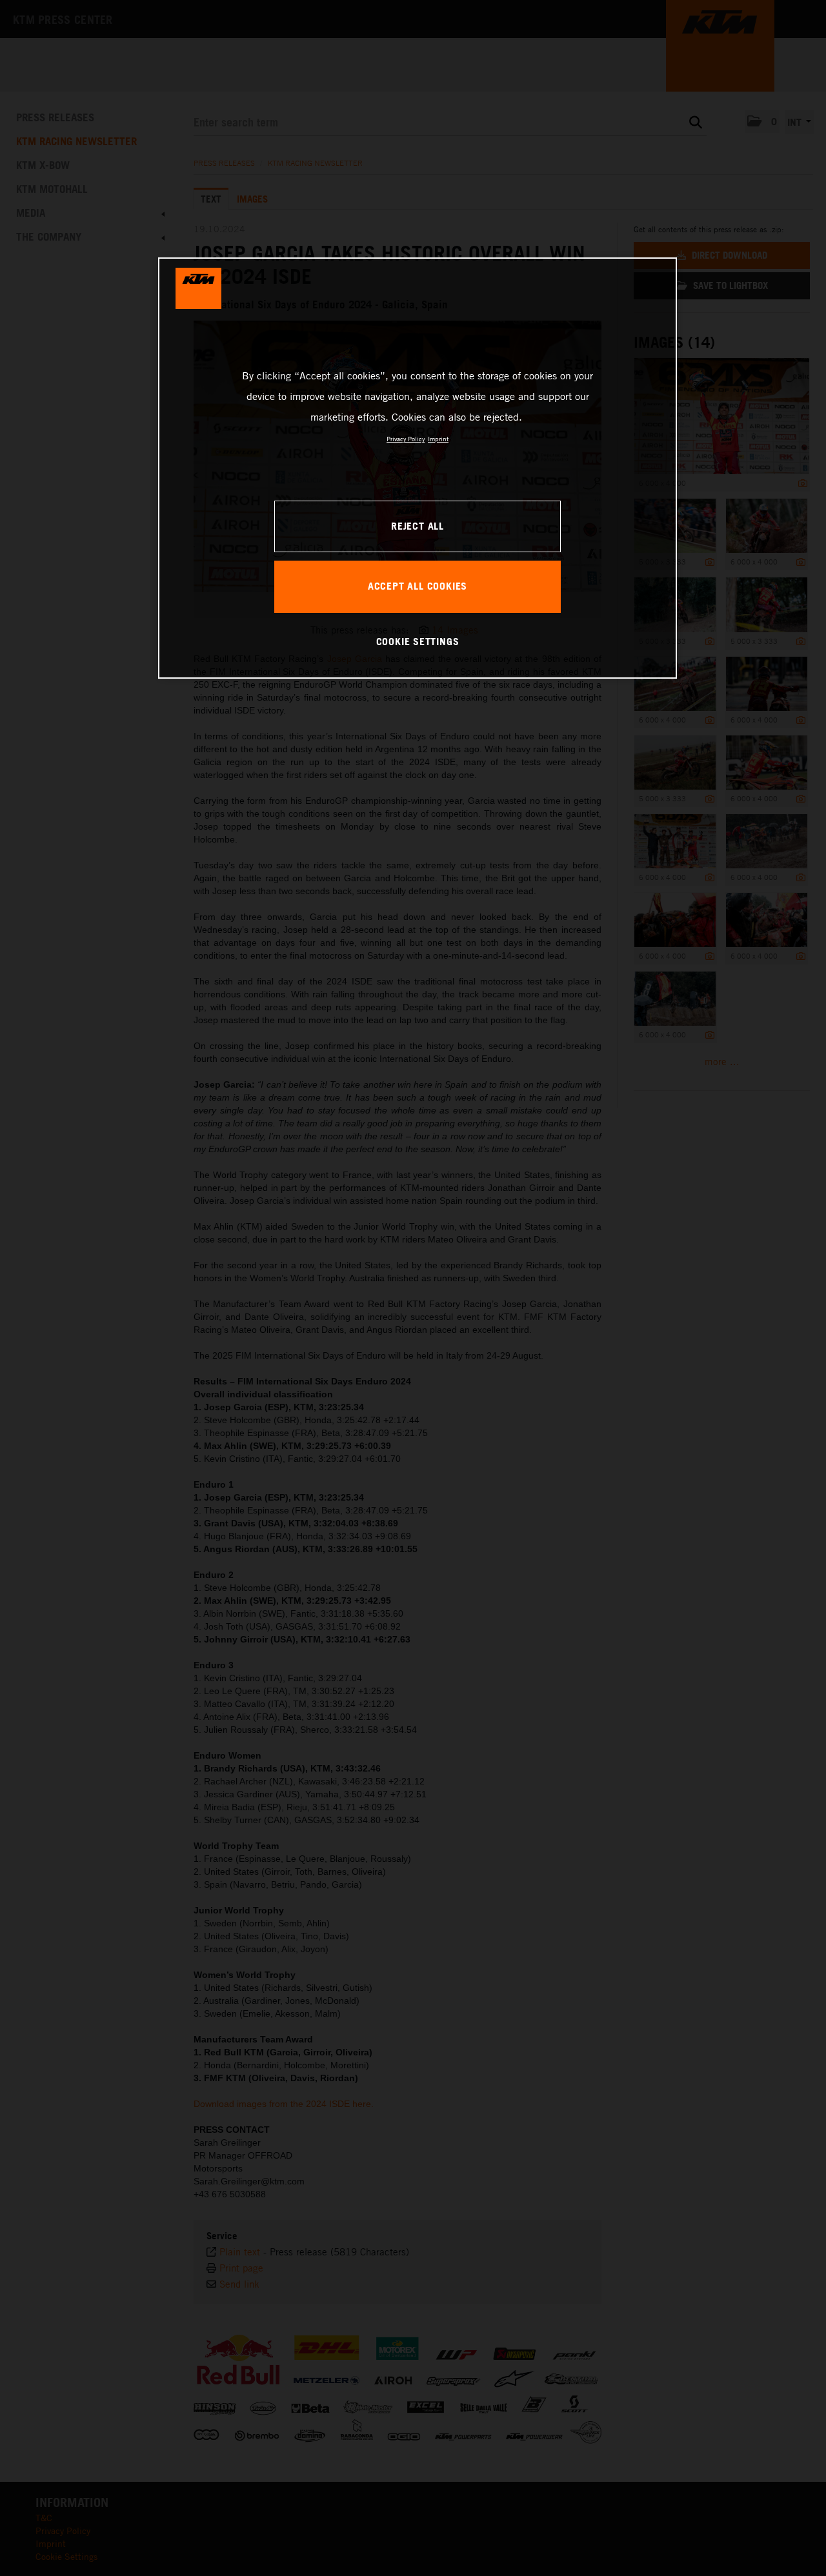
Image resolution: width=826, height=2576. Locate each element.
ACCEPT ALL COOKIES (418, 586)
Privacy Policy (406, 439)
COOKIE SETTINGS (418, 641)
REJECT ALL (418, 526)
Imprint (438, 439)
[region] (418, 468)
